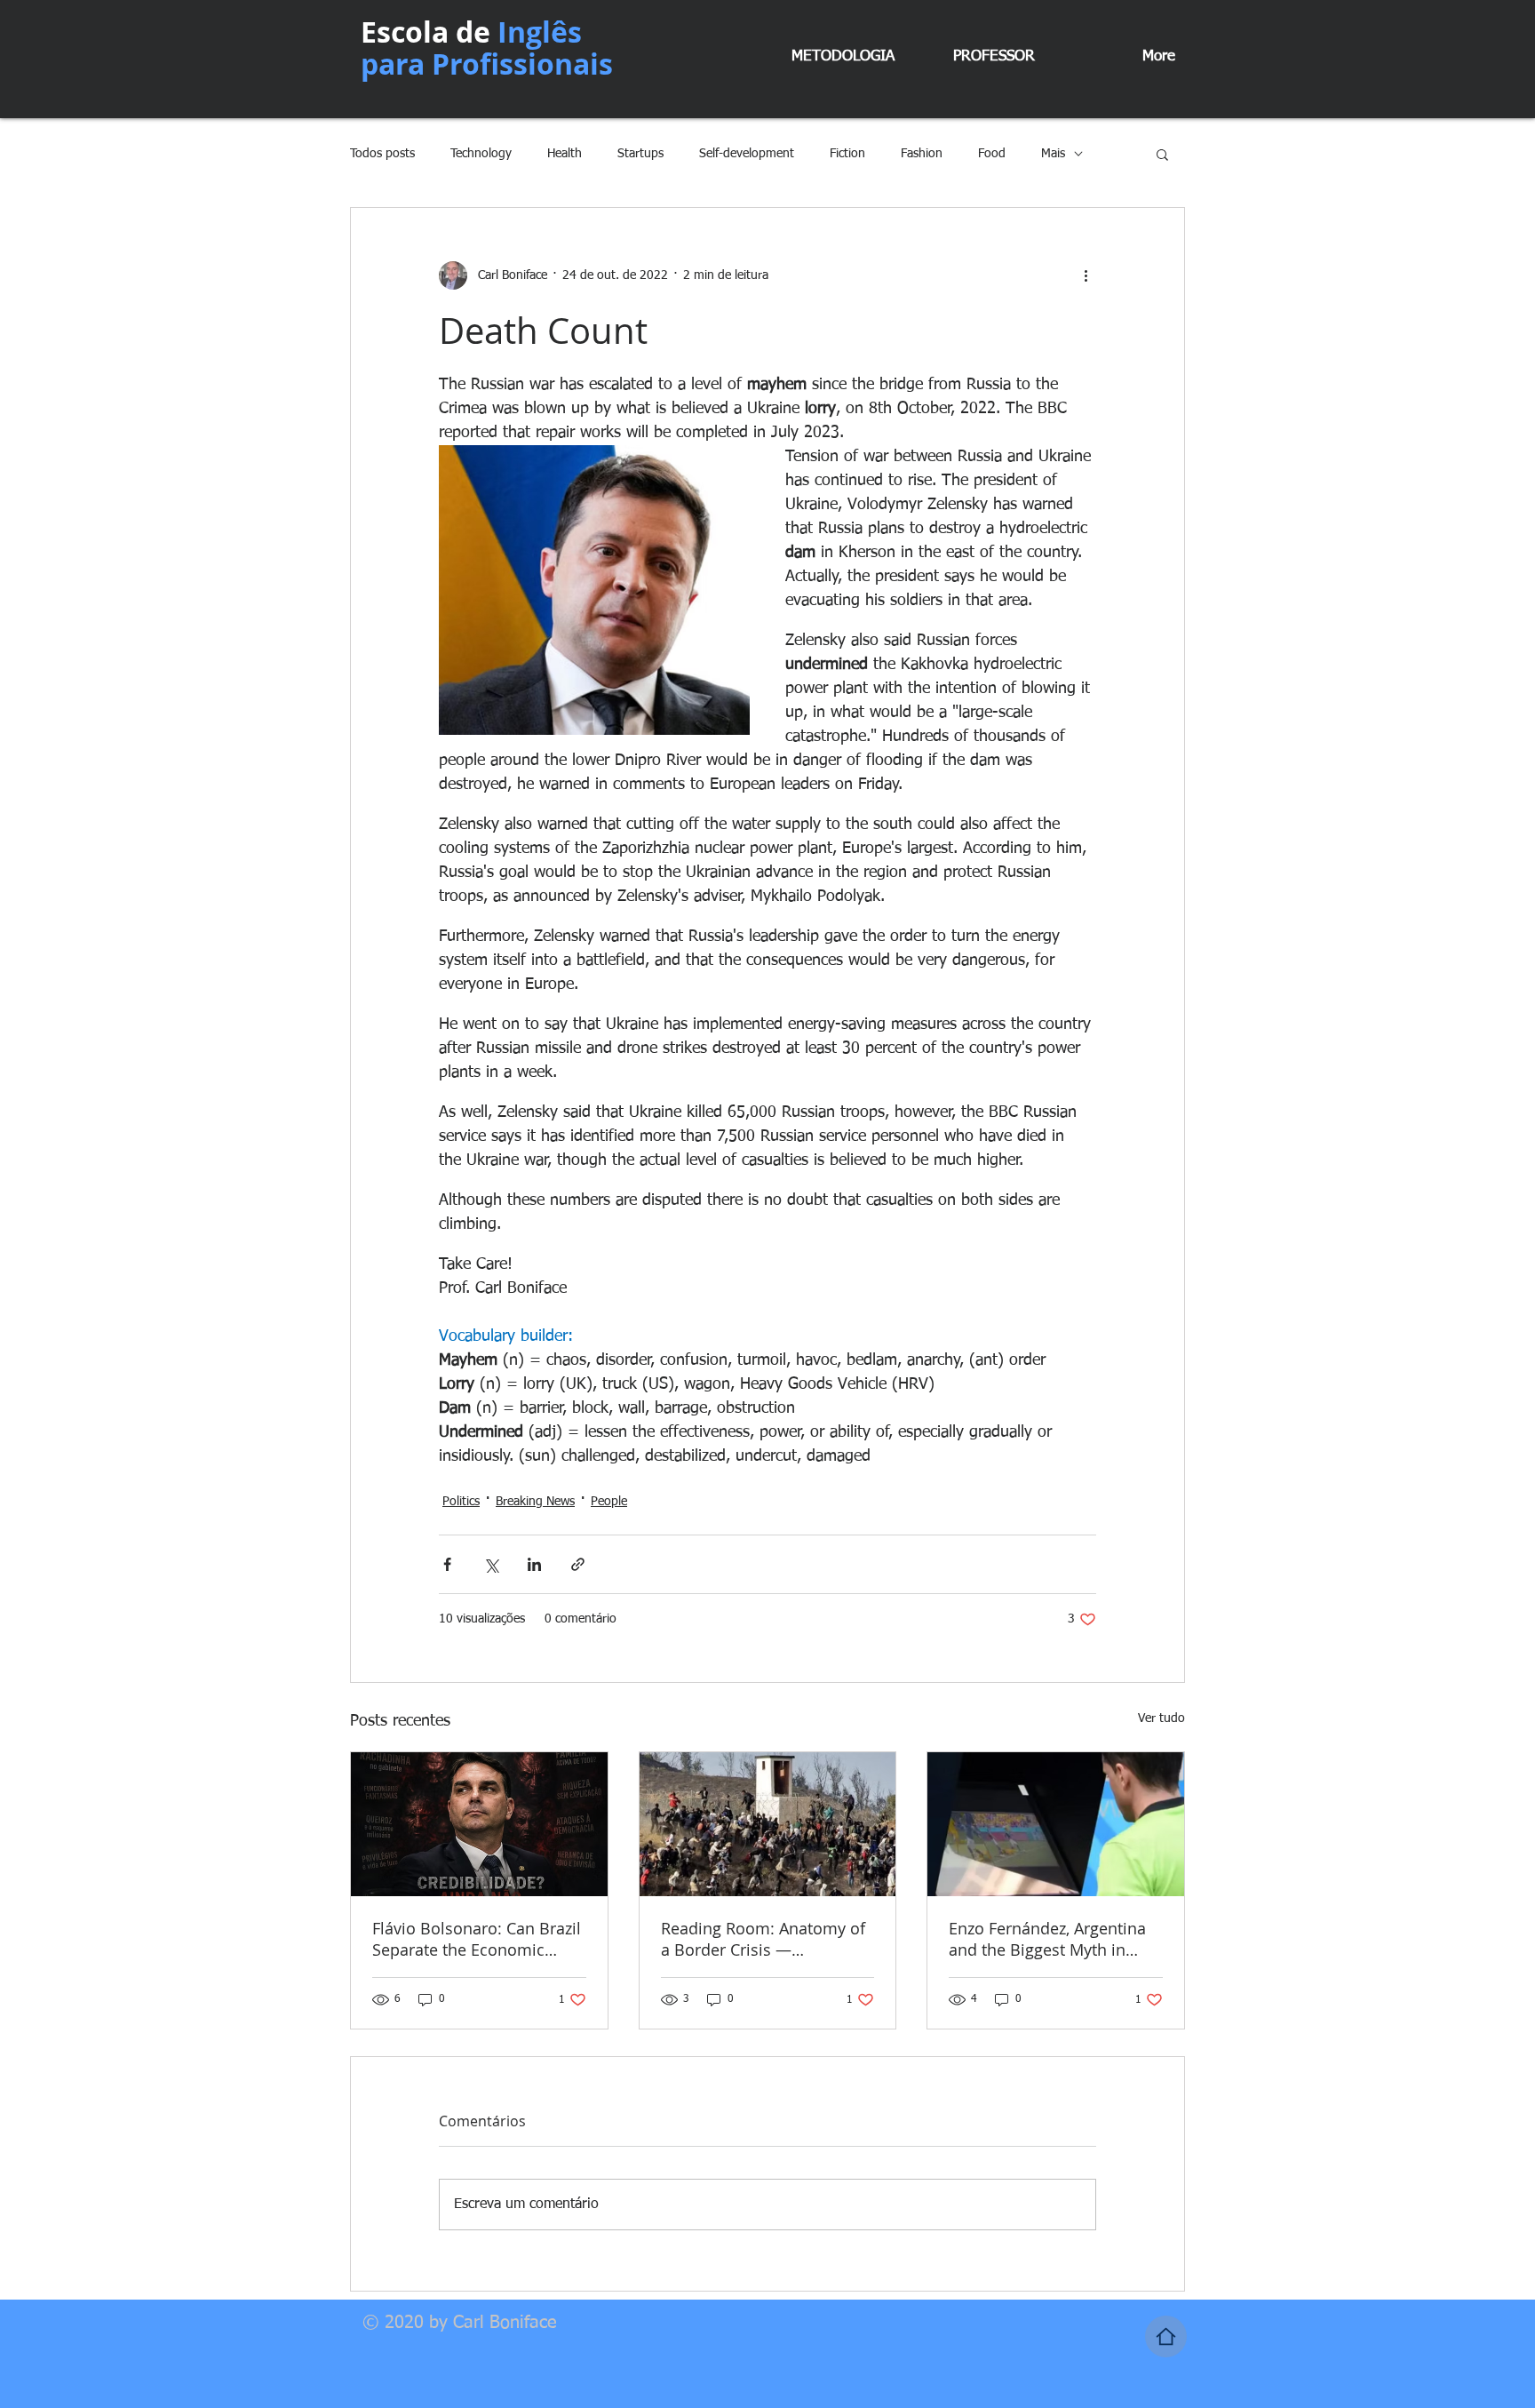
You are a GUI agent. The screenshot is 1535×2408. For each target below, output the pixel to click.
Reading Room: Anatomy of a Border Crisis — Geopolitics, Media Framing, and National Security (765, 1939)
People (609, 1502)
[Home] (1166, 2336)
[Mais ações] (1086, 275)
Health (565, 154)
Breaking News (535, 1502)
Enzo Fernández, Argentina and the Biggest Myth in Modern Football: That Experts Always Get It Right (1048, 1939)
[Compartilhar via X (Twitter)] (491, 1564)
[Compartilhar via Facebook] (447, 1564)
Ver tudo (1161, 1718)
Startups (640, 154)
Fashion (922, 154)
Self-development (747, 154)
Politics (461, 1502)
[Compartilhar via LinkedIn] (534, 1564)
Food (992, 154)
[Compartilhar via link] (578, 1564)
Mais (1053, 154)
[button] (1162, 154)
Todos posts (382, 154)
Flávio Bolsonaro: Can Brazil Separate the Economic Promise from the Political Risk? (477, 1939)
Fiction (847, 154)
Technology (481, 154)
